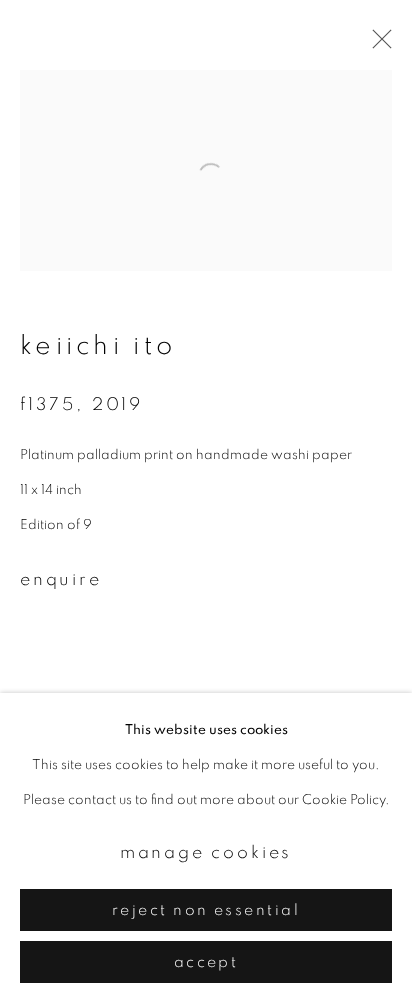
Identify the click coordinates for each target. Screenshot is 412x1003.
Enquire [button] (61, 580)
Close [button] (377, 45)
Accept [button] (206, 962)
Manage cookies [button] (206, 853)
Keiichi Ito (98, 346)
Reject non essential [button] (206, 910)
